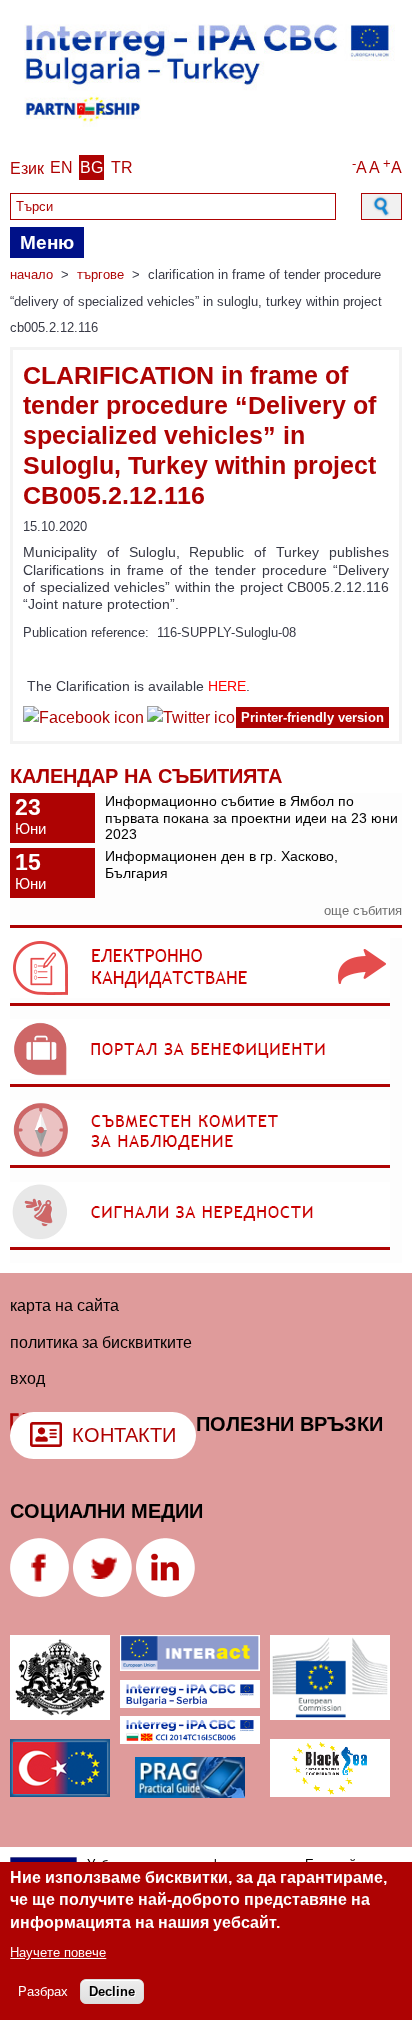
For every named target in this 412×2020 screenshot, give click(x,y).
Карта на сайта (64, 1305)
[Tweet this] (195, 720)
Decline (112, 1991)
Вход (27, 1378)
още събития (363, 910)
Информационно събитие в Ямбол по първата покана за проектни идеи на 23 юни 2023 (251, 817)
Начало (31, 274)
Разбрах (43, 1991)
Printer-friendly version (312, 717)
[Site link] (200, 1005)
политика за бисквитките (101, 1342)
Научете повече (58, 1952)
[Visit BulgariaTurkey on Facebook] (83, 720)
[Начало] (206, 126)
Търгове (100, 274)
